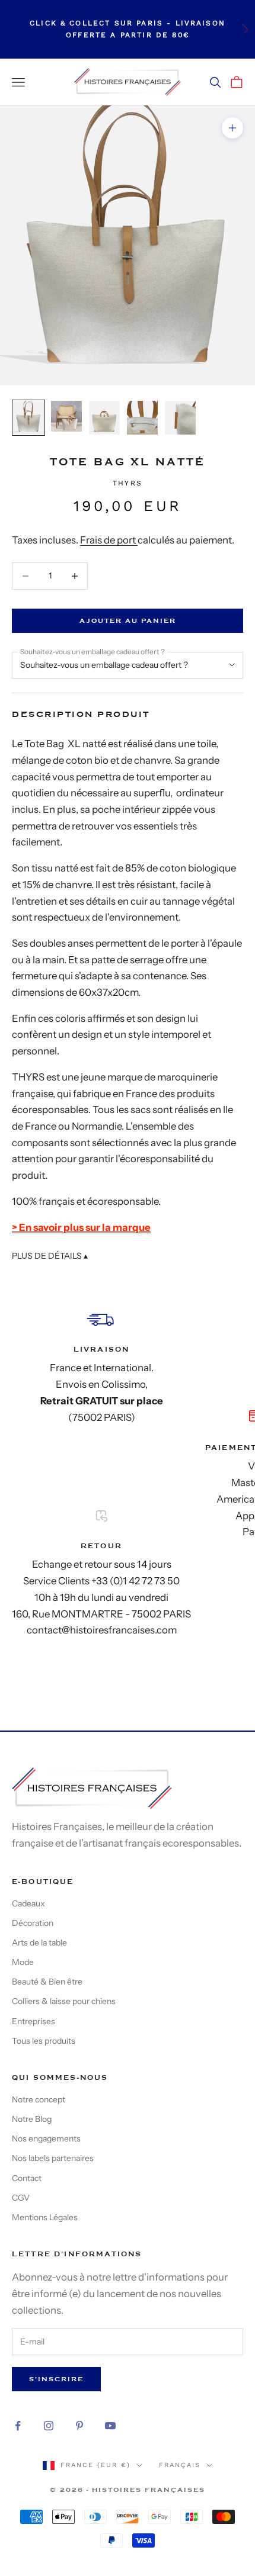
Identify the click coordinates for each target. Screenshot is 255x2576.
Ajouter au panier (128, 621)
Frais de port (109, 540)
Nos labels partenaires (53, 2158)
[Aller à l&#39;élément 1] (28, 418)
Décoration (33, 1923)
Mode (23, 1962)
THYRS (128, 483)
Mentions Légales (45, 2217)
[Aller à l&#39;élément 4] (142, 418)
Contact (27, 2178)
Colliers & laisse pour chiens (64, 2001)
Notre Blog (32, 2119)
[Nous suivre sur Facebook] (18, 2426)
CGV (21, 2198)
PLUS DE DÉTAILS (50, 1256)
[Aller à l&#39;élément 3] (104, 418)
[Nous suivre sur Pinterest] (79, 2426)
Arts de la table (39, 1943)
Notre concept (39, 2099)
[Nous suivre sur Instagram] (49, 2426)
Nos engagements (46, 2138)
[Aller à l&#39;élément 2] (66, 416)
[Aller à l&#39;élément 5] (180, 418)
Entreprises (34, 2021)
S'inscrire (56, 2379)
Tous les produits (44, 2041)
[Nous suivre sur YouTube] (110, 2426)
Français (180, 2465)
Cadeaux (28, 1903)
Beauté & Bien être (47, 1982)
